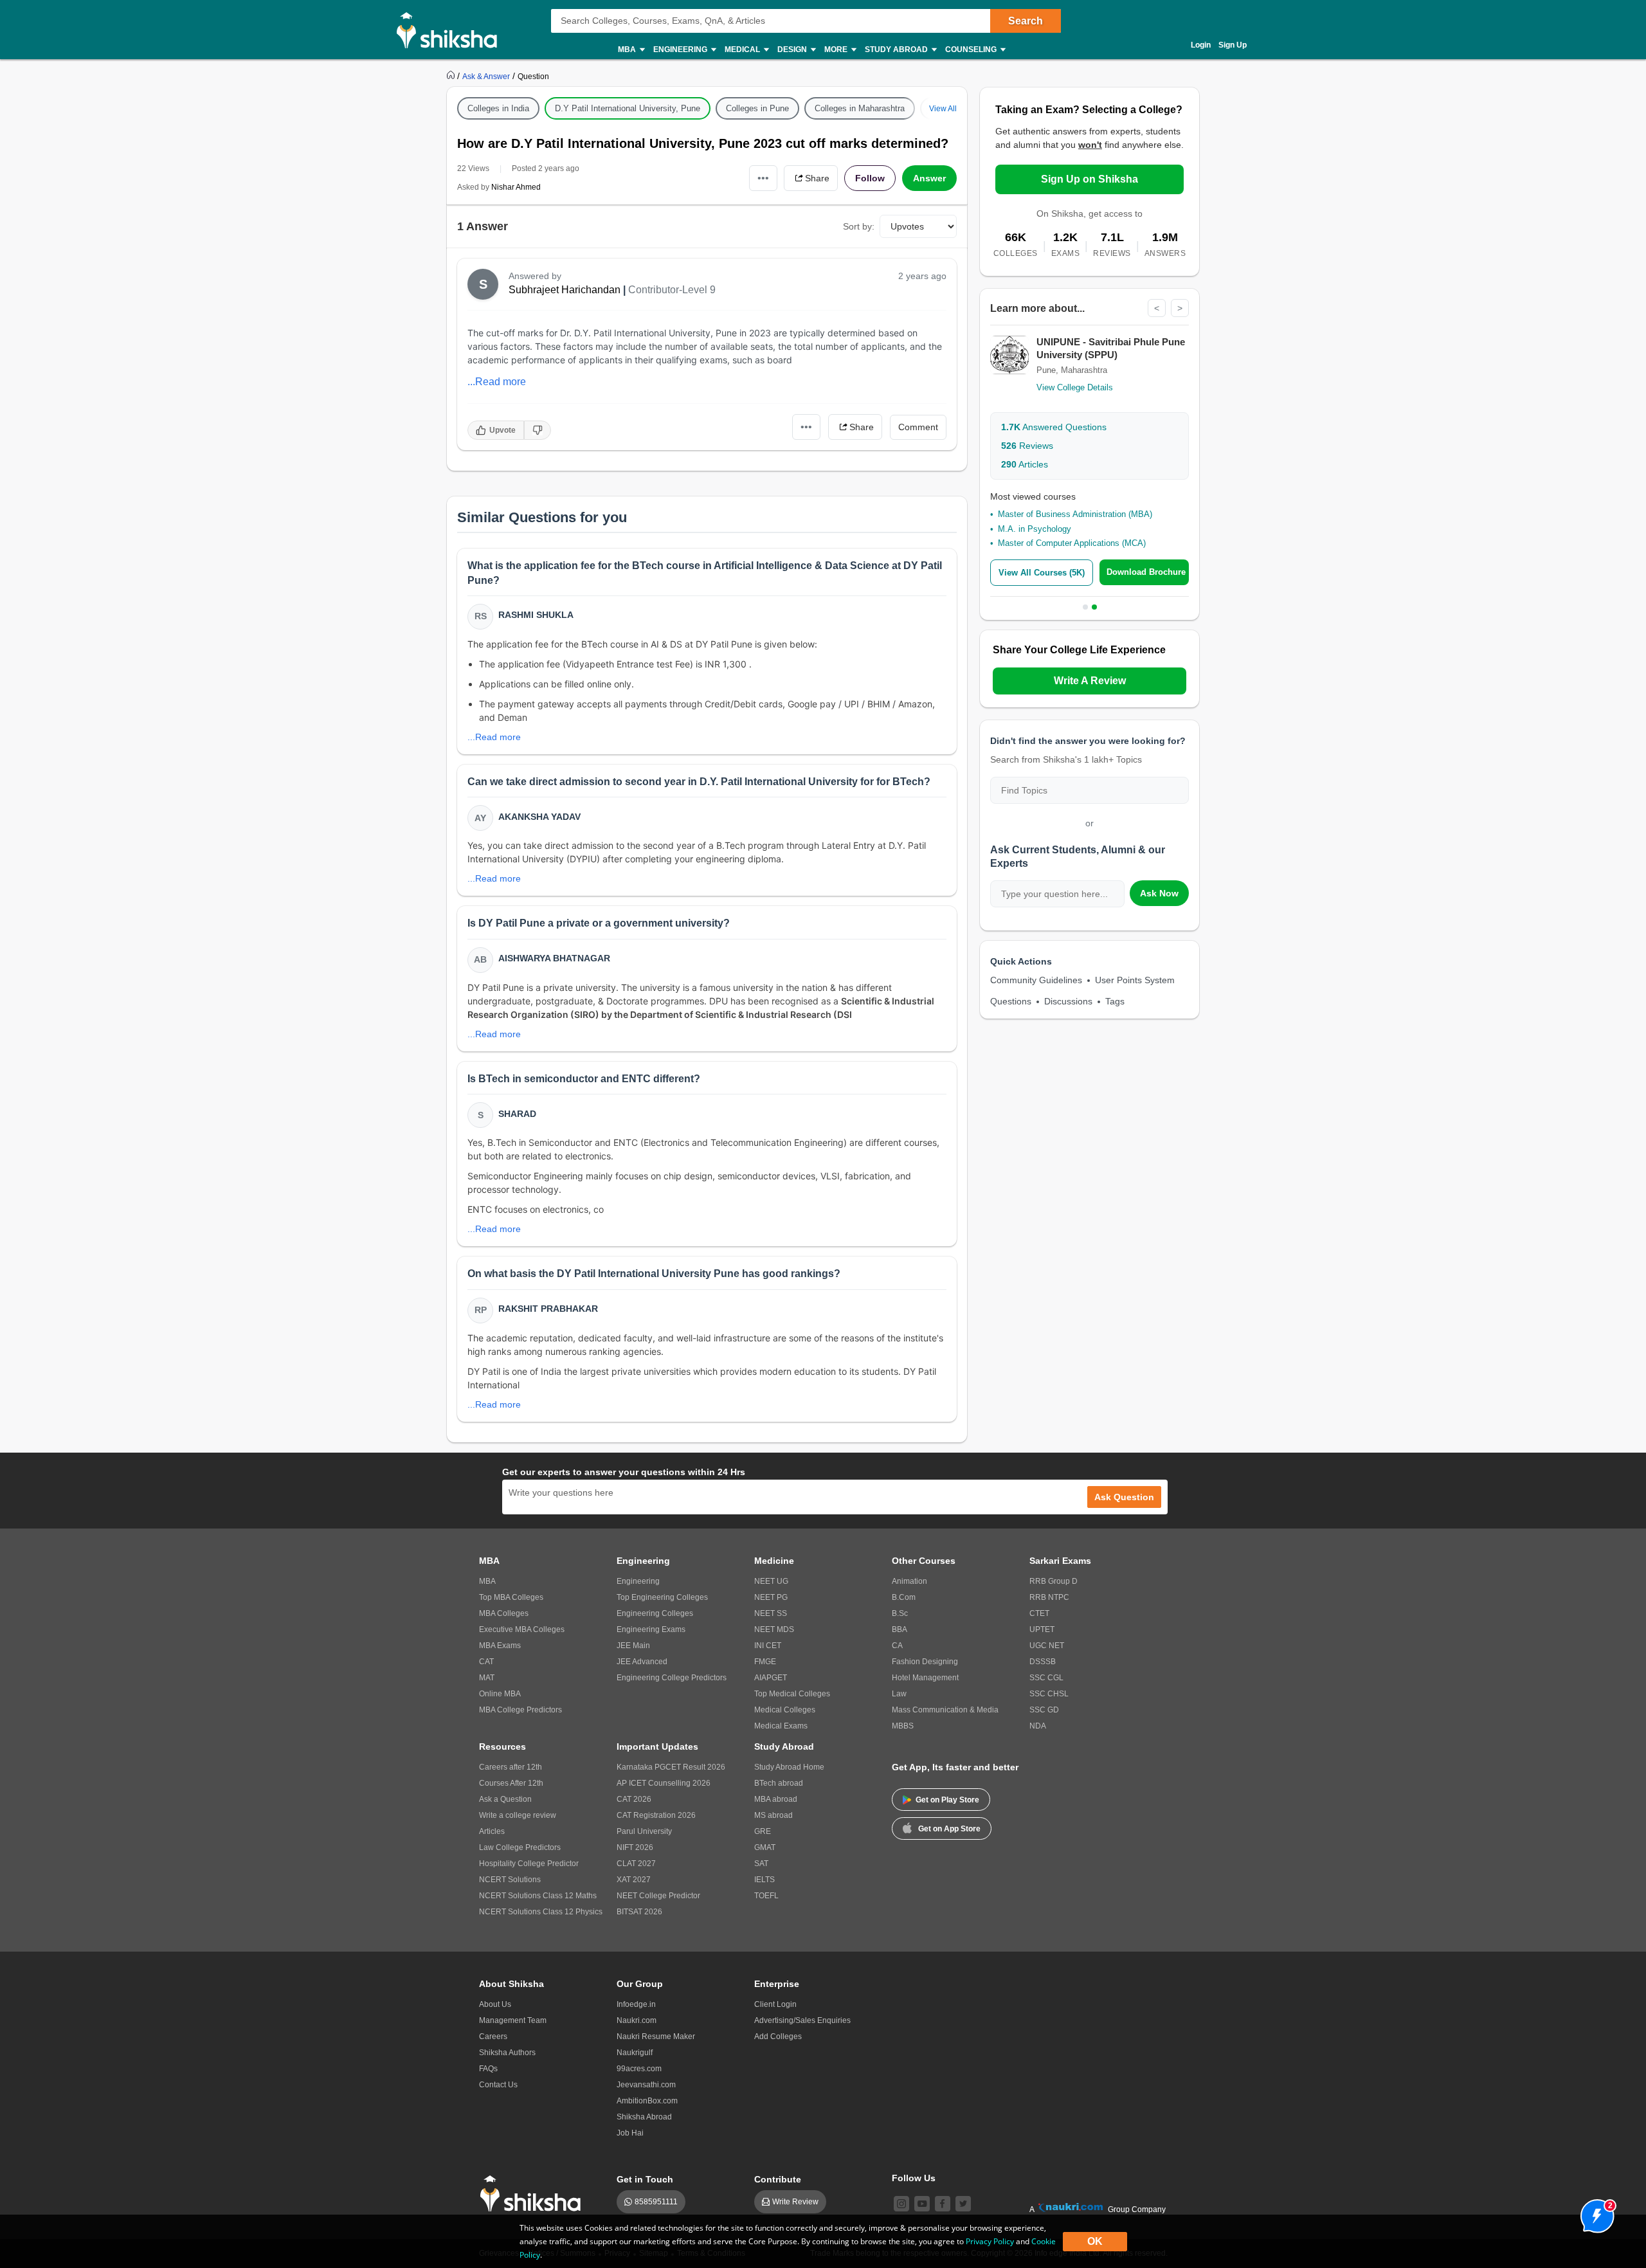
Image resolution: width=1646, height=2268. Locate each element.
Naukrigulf (635, 2053)
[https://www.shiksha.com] (452, 76)
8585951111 (656, 2202)
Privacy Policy (990, 2241)
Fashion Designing (925, 1662)
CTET (1039, 1613)
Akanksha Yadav (539, 817)
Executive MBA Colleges (522, 1629)
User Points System (1135, 980)
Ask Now (1159, 893)
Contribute (778, 2179)
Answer (929, 178)
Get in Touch (645, 2179)
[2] (1594, 2213)
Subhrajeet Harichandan (565, 290)
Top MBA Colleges (511, 1597)
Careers (493, 2037)
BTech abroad (779, 1783)
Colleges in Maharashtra (860, 108)
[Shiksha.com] (452, 30)
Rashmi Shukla (536, 615)
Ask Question (1124, 1497)
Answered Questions (1054, 427)
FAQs (488, 2069)
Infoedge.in (636, 2004)
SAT (761, 1864)
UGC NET (1047, 1646)
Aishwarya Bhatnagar (554, 958)
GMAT (765, 1847)
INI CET (768, 1646)
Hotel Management (925, 1678)
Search (1026, 21)
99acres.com (639, 2069)
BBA (900, 1629)
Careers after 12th (511, 1767)
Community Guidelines (1036, 980)
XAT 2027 (634, 1880)
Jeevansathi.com (646, 2085)
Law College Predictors (520, 1847)
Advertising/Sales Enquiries (802, 2020)
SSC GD (1044, 1710)
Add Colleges (778, 2037)
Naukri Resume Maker (656, 2037)
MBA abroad (776, 1799)
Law (899, 1694)
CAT (486, 1662)
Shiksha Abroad (644, 2117)
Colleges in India (498, 108)
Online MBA (500, 1694)
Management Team (513, 2020)
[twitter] (963, 2204)
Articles (1025, 464)
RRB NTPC (1049, 1597)
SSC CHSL (1049, 1694)
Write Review (795, 2202)
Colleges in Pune (757, 108)
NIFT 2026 (635, 1847)
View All (943, 109)
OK (1095, 2241)
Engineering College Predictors (672, 1678)
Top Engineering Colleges (662, 1597)
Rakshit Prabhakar (548, 1309)
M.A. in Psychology (1035, 529)
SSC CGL (1046, 1678)
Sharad (517, 1114)
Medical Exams (781, 1726)
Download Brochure (1146, 572)
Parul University (644, 1831)
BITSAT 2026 (639, 1912)
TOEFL (766, 1896)
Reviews (1027, 446)
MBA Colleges (504, 1613)
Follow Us (914, 2178)
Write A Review (1090, 681)
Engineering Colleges (655, 1613)
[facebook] (943, 2204)
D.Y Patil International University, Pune (628, 108)
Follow (870, 178)
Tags (1115, 1001)
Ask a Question (505, 1799)
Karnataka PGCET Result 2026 (671, 1767)
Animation (909, 1581)
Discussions (1068, 1001)
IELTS (764, 1880)
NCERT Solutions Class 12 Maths (538, 1896)
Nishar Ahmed (516, 187)
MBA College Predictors (520, 1710)
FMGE (765, 1662)
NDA (1038, 1726)
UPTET (1042, 1629)
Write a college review (518, 1815)
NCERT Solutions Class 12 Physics (541, 1912)
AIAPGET (771, 1678)
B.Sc (900, 1613)
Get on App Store (949, 1829)
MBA (487, 1581)
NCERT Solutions (510, 1880)
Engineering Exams (651, 1629)
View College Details (1075, 387)
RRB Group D (1054, 1581)
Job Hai (630, 2133)
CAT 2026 (634, 1799)
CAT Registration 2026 (656, 1815)
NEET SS (771, 1613)
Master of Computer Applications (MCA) (1072, 543)
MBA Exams (500, 1646)
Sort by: (859, 226)
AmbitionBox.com (647, 2101)
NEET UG (771, 1581)
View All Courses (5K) (1042, 573)
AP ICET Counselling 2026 (664, 1783)
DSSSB (1043, 1662)
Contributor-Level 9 (672, 290)
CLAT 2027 (636, 1864)
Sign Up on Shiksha (1090, 179)
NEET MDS (774, 1629)
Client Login (775, 2004)
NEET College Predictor (658, 1896)
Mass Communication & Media (945, 1710)
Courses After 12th (511, 1783)
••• (763, 178)
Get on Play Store (947, 1800)
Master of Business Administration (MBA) (1075, 514)
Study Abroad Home (789, 1767)
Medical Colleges (785, 1710)
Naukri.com (637, 2020)
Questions (1011, 1001)
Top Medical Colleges (792, 1694)
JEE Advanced (642, 1662)
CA (897, 1646)
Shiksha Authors (507, 2053)
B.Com (904, 1597)
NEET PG (771, 1597)
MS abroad (773, 1815)
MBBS (903, 1726)
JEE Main (633, 1646)
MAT (487, 1678)
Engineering (638, 1581)
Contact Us (498, 2085)
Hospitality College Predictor (529, 1864)
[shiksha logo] (534, 2194)
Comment (918, 427)
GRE (763, 1831)
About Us (495, 2004)
